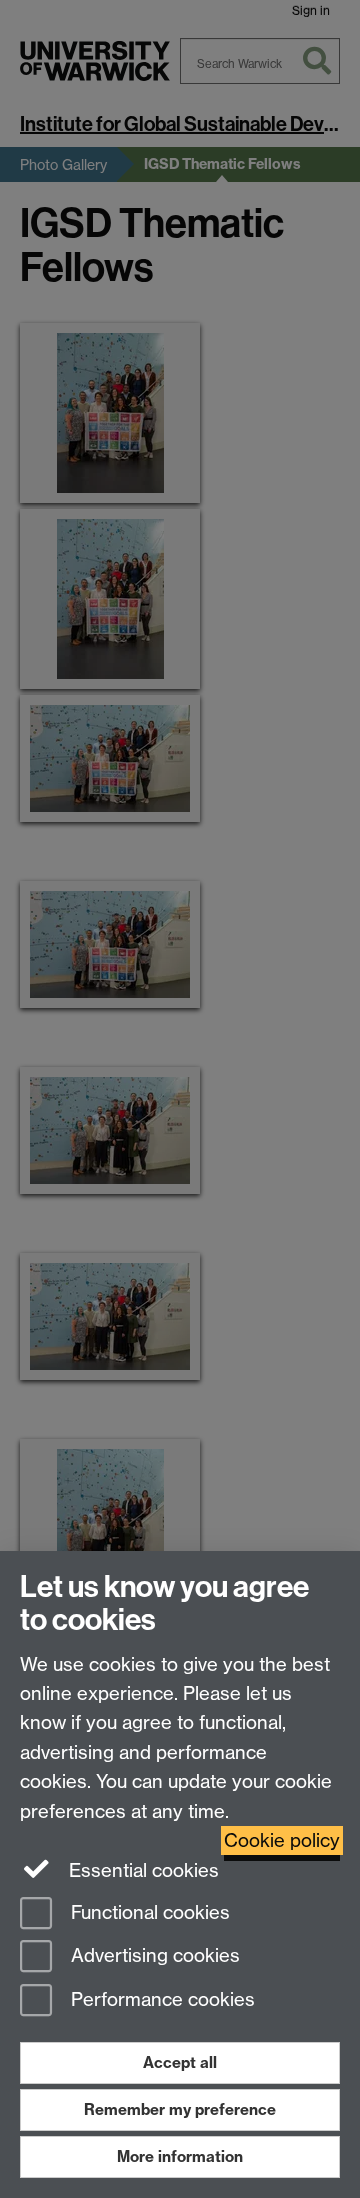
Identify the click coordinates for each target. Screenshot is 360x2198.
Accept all (180, 2062)
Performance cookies (160, 2000)
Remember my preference (180, 2109)
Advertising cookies (153, 1956)
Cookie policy (282, 1840)
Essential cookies (141, 1870)
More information (180, 2156)
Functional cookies (148, 1912)
